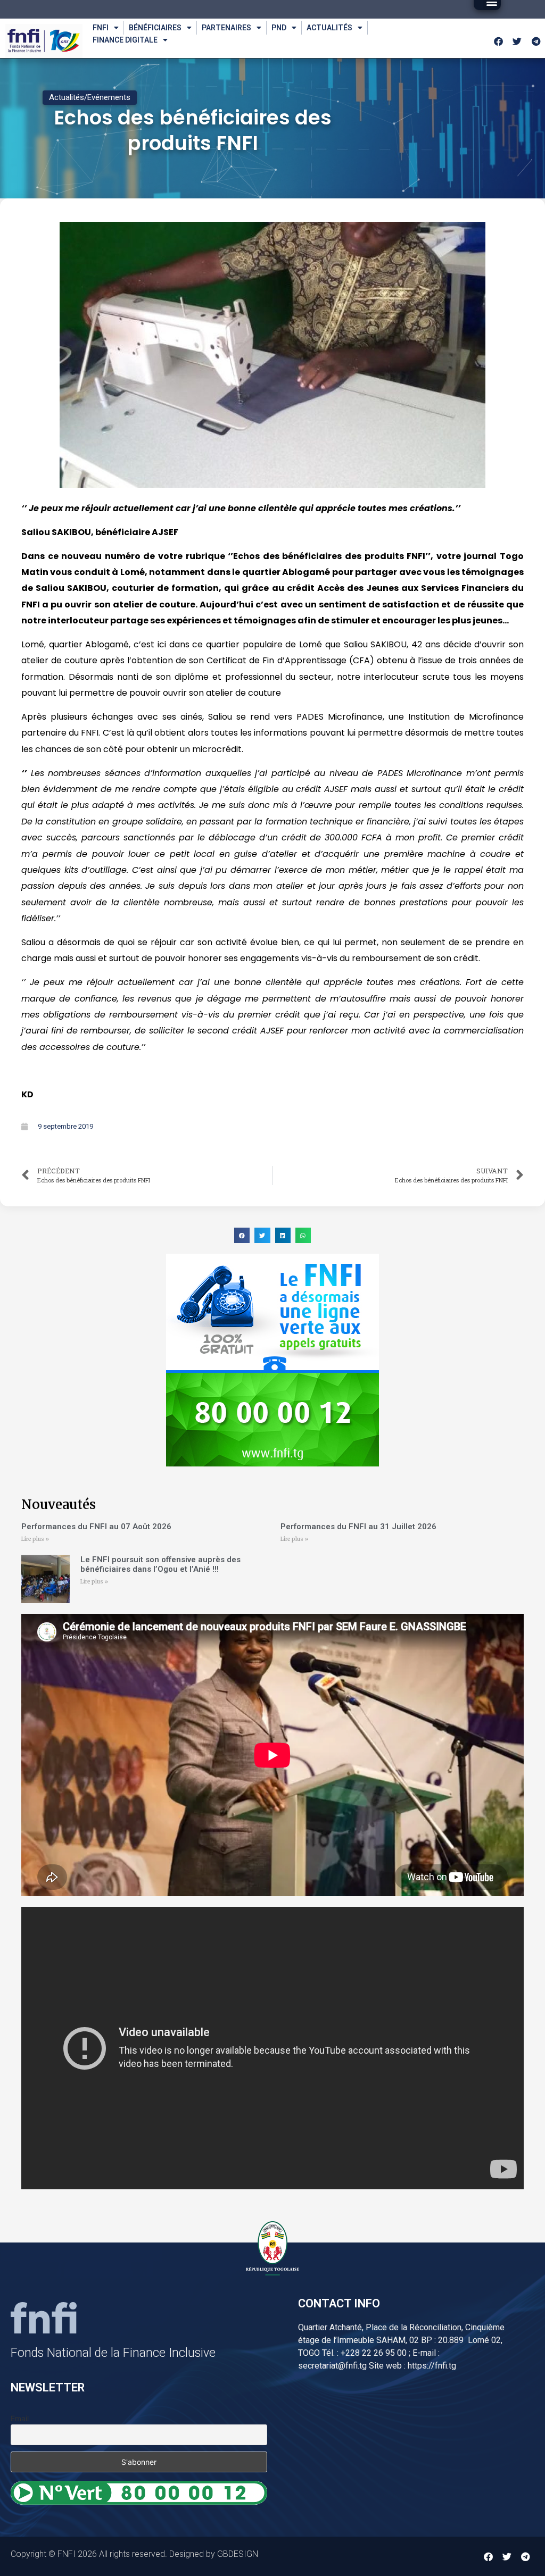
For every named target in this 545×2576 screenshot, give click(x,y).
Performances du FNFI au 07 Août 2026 (96, 1527)
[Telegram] (536, 41)
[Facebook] (499, 41)
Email (20, 2418)
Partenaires (226, 28)
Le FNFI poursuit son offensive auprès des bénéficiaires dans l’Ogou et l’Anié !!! (160, 1564)
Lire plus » (35, 1539)
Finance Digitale (125, 40)
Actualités (329, 28)
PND (279, 28)
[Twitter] (517, 41)
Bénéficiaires (155, 28)
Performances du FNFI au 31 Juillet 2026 (358, 1527)
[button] (242, 1235)
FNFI (101, 28)
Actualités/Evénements (90, 97)
